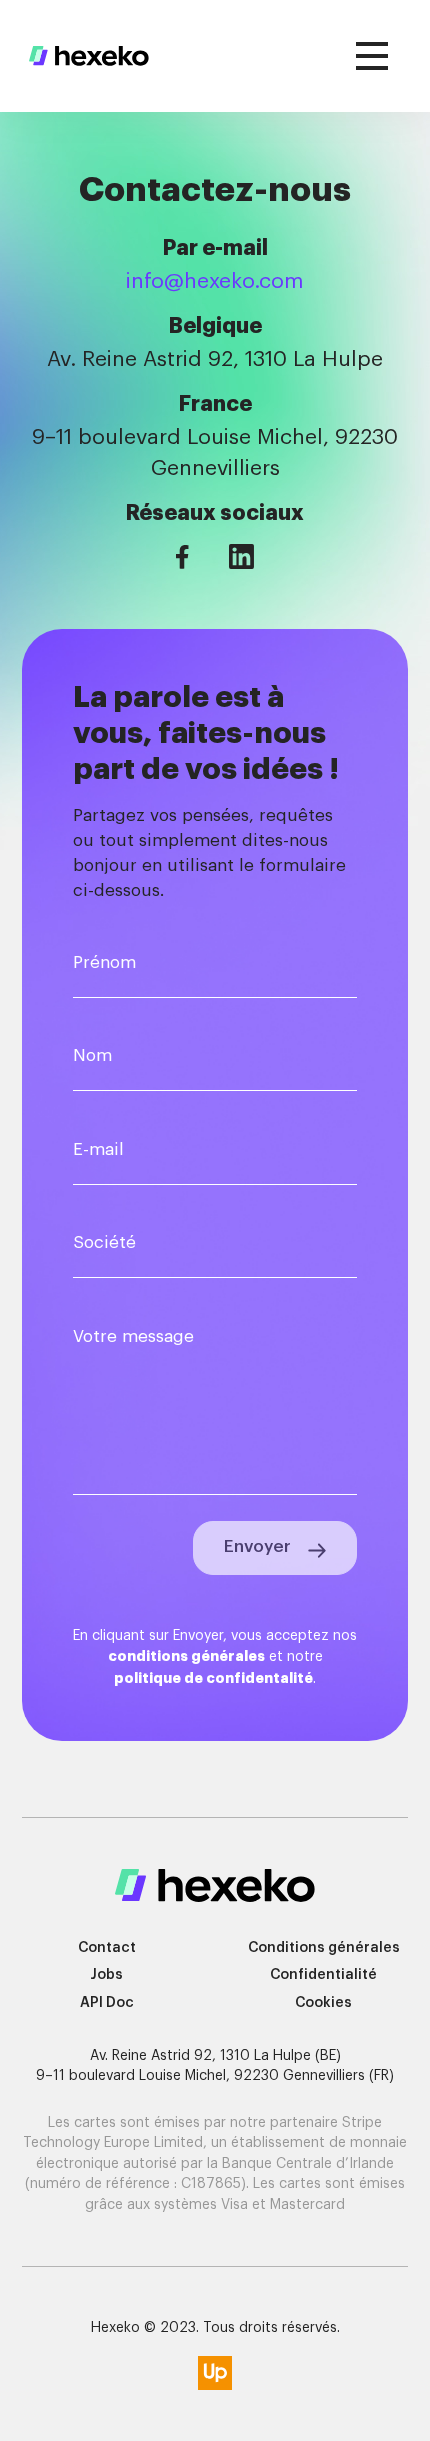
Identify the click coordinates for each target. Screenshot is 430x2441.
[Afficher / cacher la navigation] (373, 56)
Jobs (106, 1975)
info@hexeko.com (215, 281)
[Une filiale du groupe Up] (215, 2373)
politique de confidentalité (213, 1678)
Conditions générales (324, 1948)
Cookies (323, 2003)
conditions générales (186, 1656)
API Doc (107, 2003)
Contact (107, 1948)
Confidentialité (323, 1975)
